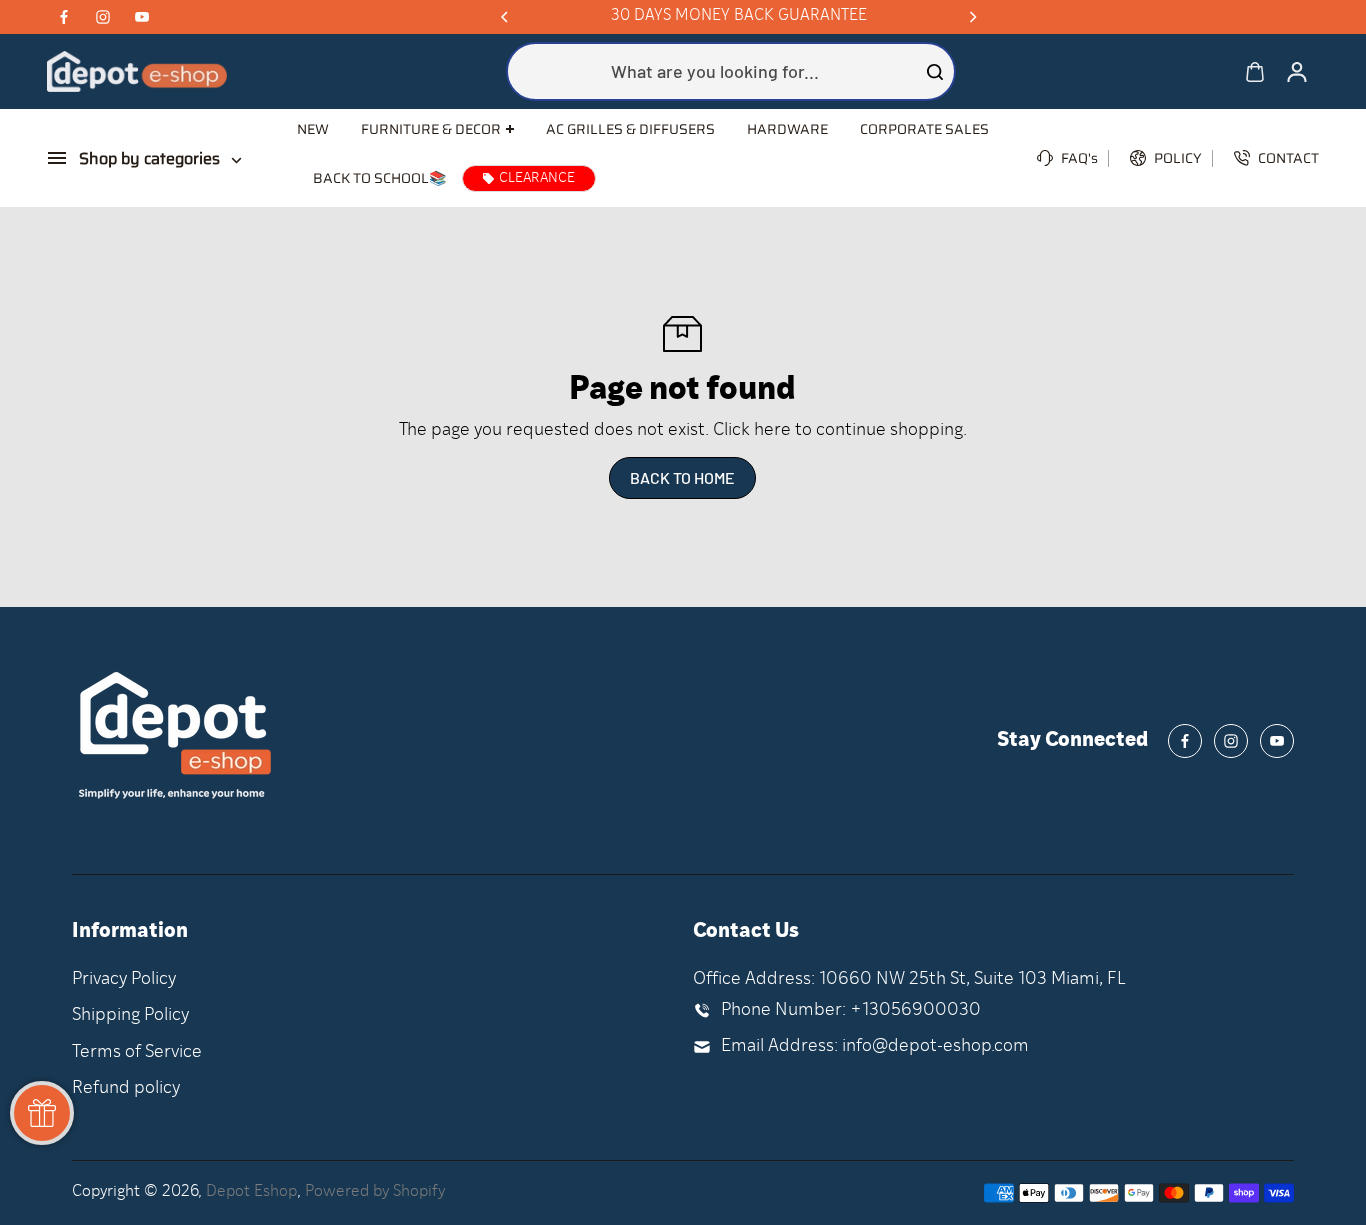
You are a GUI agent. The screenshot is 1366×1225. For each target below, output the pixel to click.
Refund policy (126, 1088)
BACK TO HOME (682, 477)
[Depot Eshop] (137, 71)
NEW (313, 129)
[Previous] (506, 17)
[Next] (972, 17)
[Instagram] (103, 17)
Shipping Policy (130, 1015)
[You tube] (142, 17)
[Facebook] (64, 17)
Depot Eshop (251, 1192)
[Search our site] (935, 72)
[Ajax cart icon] (1255, 72)
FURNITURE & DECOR (431, 129)
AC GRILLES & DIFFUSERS (630, 129)
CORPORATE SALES (924, 129)
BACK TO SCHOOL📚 (379, 178)
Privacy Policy (124, 979)
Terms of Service (137, 1052)
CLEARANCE (537, 178)
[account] (1297, 72)
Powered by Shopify (375, 1192)
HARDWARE (787, 129)
